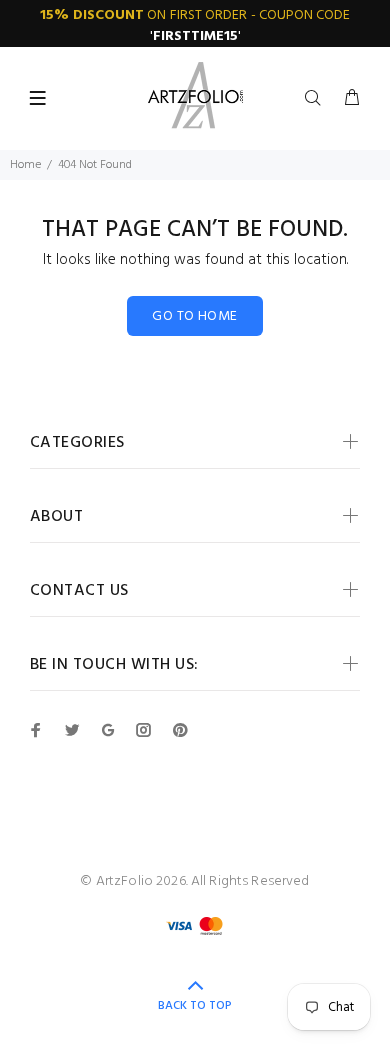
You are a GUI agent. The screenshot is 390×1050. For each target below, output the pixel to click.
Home (25, 165)
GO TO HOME (194, 316)
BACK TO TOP (195, 1006)
